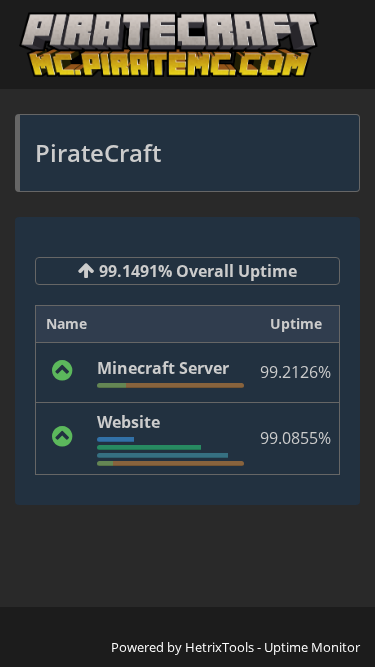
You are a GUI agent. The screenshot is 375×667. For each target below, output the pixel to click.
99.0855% (295, 438)
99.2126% (295, 372)
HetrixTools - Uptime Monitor (272, 647)
